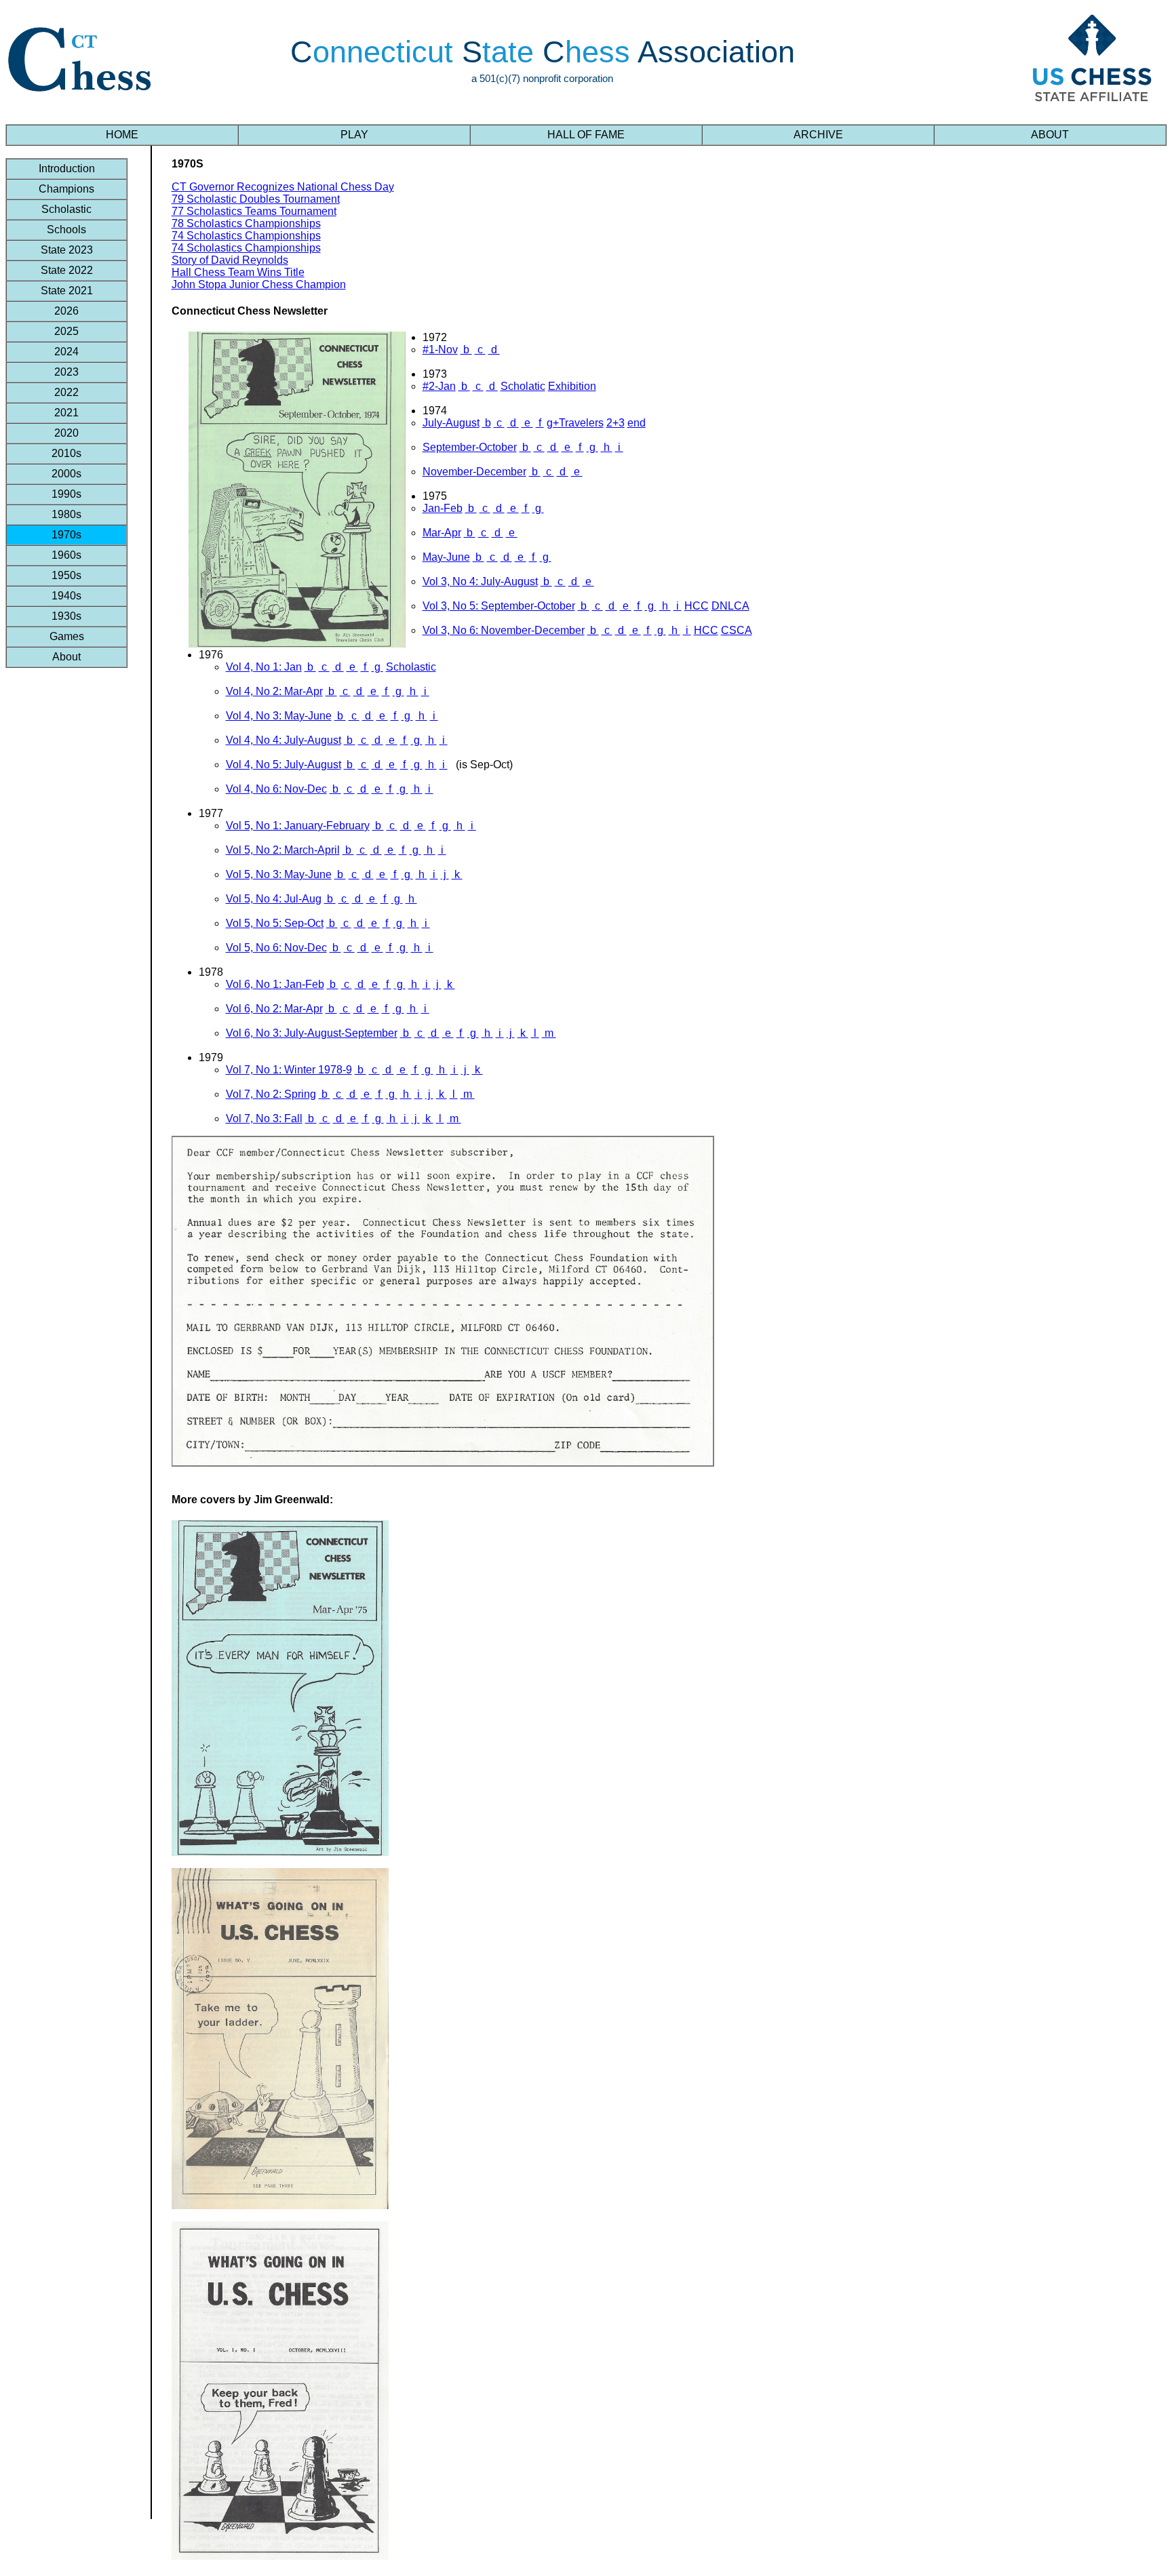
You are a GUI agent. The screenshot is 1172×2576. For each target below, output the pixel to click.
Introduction (67, 169)
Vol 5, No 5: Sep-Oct (275, 923)
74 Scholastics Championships (246, 236)
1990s (66, 494)
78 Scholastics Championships (246, 223)
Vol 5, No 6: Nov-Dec (276, 948)
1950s (66, 575)
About (66, 657)
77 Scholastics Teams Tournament (254, 211)
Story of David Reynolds (230, 260)
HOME (122, 135)
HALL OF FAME (586, 135)
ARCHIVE (818, 135)
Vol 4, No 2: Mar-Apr (274, 691)
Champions (66, 189)
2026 (66, 311)
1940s (66, 596)
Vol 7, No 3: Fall (264, 1118)
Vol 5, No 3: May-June (279, 874)
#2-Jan (439, 386)
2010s (66, 453)
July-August (451, 423)
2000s (66, 474)
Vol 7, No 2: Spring (271, 1094)
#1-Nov (440, 350)
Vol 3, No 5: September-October (499, 606)
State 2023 (67, 250)
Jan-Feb (443, 508)
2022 (66, 392)
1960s (66, 555)
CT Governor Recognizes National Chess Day (283, 187)
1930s (66, 616)
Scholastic (66, 209)
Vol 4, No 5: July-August (284, 765)
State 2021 (67, 291)
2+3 (616, 423)
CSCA (737, 630)
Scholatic (523, 386)
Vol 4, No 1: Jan (264, 667)
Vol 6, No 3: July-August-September (312, 1033)
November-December (474, 472)
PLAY (354, 135)
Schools (66, 230)
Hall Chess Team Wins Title (238, 272)
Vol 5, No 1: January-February (298, 826)
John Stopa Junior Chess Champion (259, 284)
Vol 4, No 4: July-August (284, 740)
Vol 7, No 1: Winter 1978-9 (289, 1070)
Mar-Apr (442, 533)
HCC (697, 606)
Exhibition (572, 386)
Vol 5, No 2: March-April (283, 850)
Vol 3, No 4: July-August (480, 581)
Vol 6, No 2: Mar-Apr (274, 1009)
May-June (446, 557)
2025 (66, 331)
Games (67, 636)
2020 (66, 433)
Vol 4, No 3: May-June (279, 716)
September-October (470, 447)
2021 (66, 413)
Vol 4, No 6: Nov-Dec (276, 789)
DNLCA (730, 606)
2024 (66, 352)
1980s (66, 514)
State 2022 (67, 270)
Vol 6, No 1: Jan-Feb (275, 984)
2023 (66, 372)
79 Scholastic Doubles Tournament (256, 199)
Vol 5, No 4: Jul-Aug (274, 899)
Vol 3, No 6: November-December (504, 630)
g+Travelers (575, 423)
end (637, 423)
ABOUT (1050, 135)
